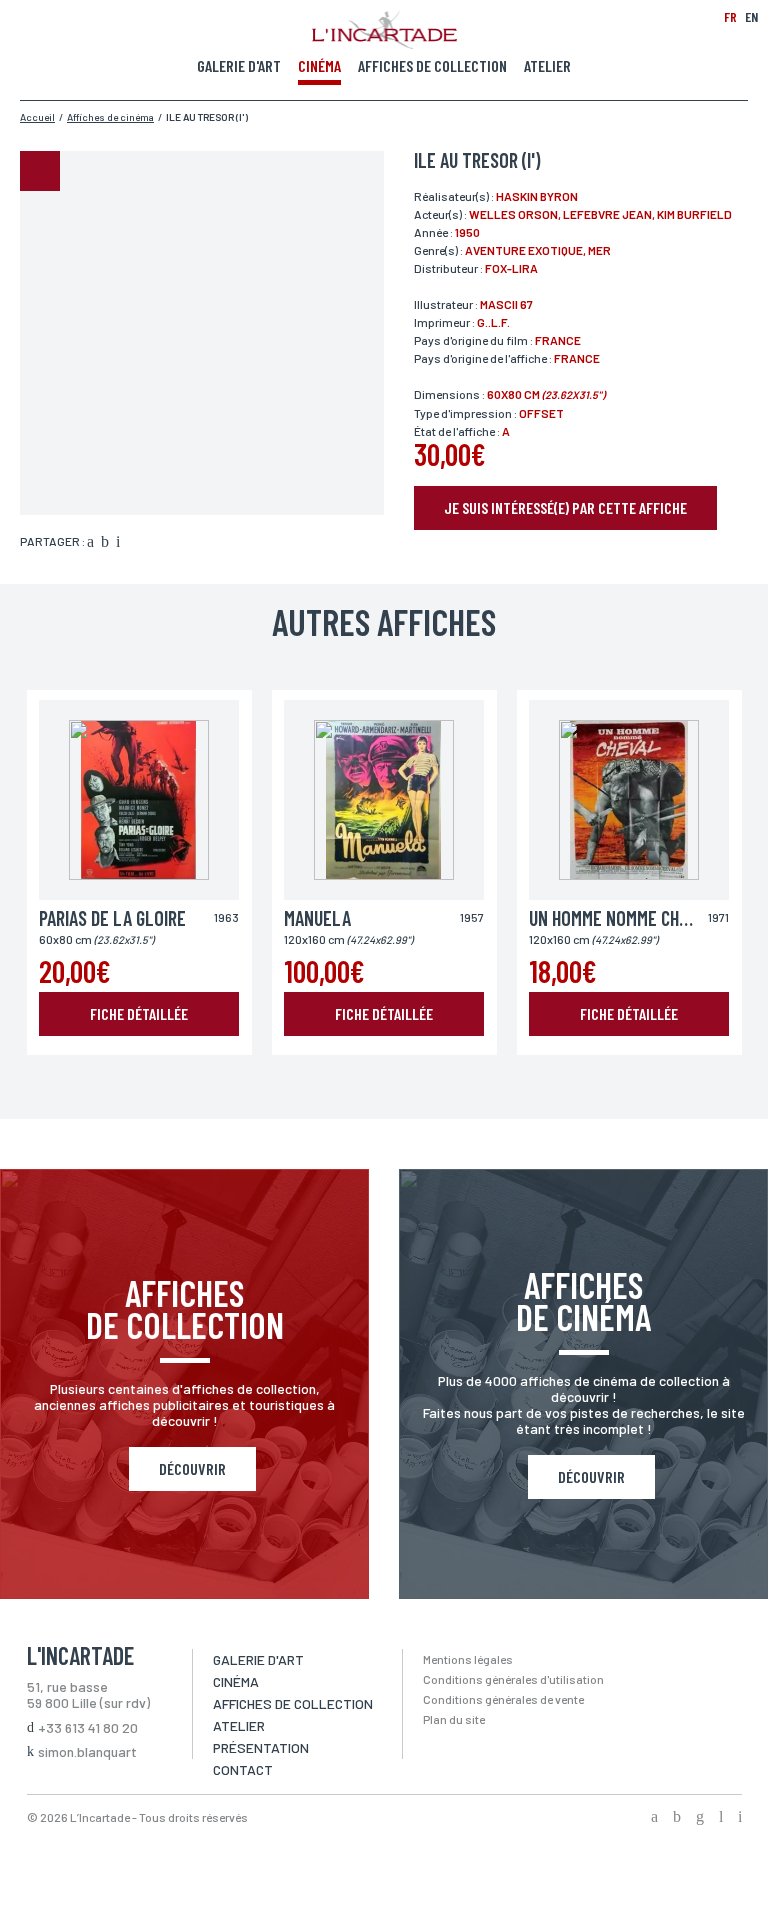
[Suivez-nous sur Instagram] (700, 1818)
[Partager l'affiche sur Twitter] (105, 543)
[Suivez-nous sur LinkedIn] (721, 1818)
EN (751, 16)
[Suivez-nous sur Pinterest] (740, 1818)
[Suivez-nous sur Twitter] (677, 1818)
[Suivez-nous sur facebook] (654, 1818)
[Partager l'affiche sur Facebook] (90, 543)
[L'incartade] (384, 43)
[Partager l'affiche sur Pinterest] (118, 543)
